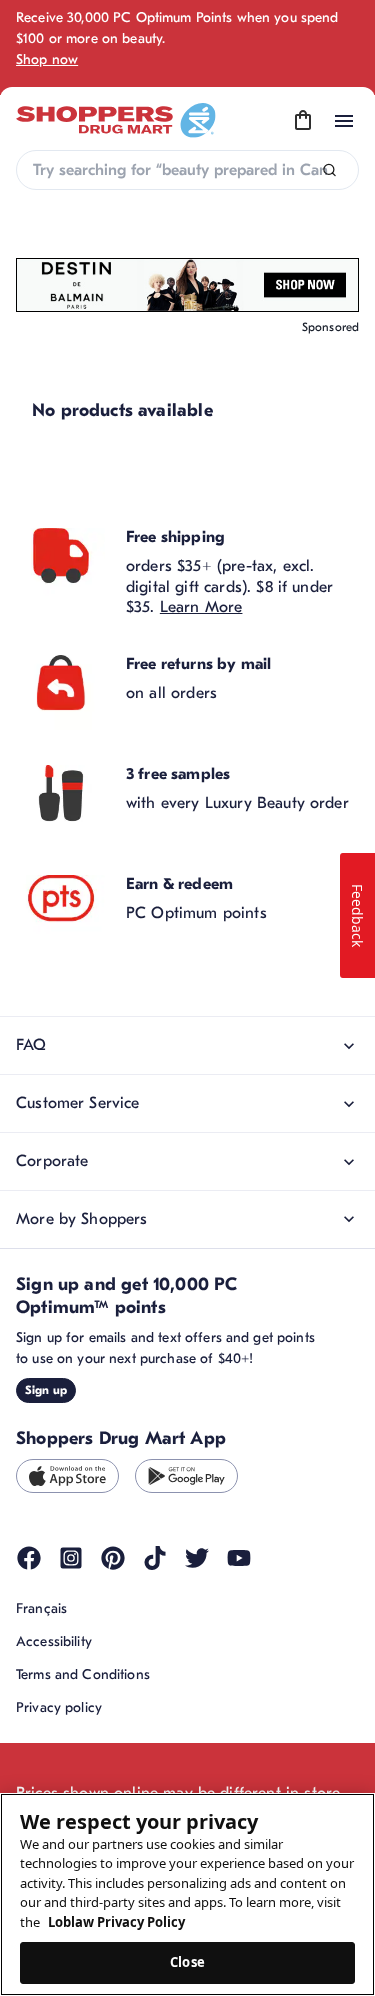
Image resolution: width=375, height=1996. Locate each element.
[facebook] (29, 1558)
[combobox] (187, 170)
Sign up (46, 1390)
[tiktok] (155, 1558)
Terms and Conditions (83, 1674)
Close (187, 1962)
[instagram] (71, 1558)
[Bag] (303, 121)
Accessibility (54, 1641)
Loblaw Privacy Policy (116, 1922)
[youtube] (239, 1558)
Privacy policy (59, 1707)
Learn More (201, 607)
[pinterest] (113, 1558)
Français (41, 1608)
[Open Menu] (344, 121)
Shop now (47, 59)
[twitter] (197, 1558)
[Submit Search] (329, 170)
